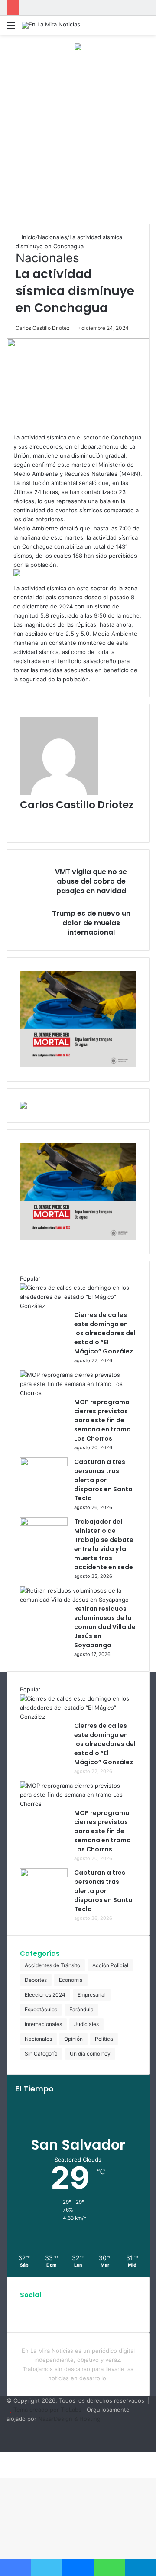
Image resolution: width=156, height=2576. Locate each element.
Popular (30, 1278)
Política (104, 2039)
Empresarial (92, 1995)
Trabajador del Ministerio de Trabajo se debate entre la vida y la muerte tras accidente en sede (104, 1544)
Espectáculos (41, 2009)
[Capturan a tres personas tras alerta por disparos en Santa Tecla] (44, 1464)
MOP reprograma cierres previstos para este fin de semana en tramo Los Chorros (102, 1420)
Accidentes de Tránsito (52, 1965)
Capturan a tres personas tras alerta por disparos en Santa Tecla (103, 1480)
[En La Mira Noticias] (51, 25)
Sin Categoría (41, 2054)
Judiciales (86, 2024)
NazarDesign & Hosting (69, 2419)
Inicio (28, 237)
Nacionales (52, 237)
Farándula (81, 2009)
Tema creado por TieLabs (47, 2410)
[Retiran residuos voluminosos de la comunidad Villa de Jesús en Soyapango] (75, 1600)
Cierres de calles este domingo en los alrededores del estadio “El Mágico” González (105, 1333)
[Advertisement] (78, 141)
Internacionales (43, 2024)
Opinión (73, 2039)
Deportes (36, 1980)
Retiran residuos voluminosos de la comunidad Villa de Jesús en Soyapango (105, 1627)
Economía (71, 1980)
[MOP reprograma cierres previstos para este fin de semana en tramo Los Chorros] (75, 1393)
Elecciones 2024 (45, 1995)
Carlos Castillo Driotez (43, 328)
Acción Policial (110, 1965)
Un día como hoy (90, 2054)
